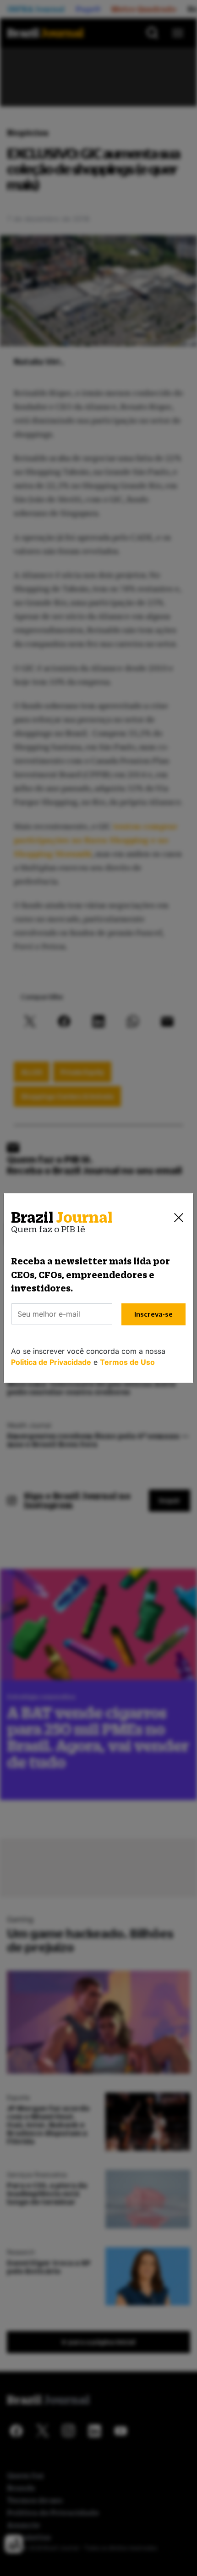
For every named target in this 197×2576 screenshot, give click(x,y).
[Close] (179, 1218)
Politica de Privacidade (51, 1362)
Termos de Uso (127, 1362)
